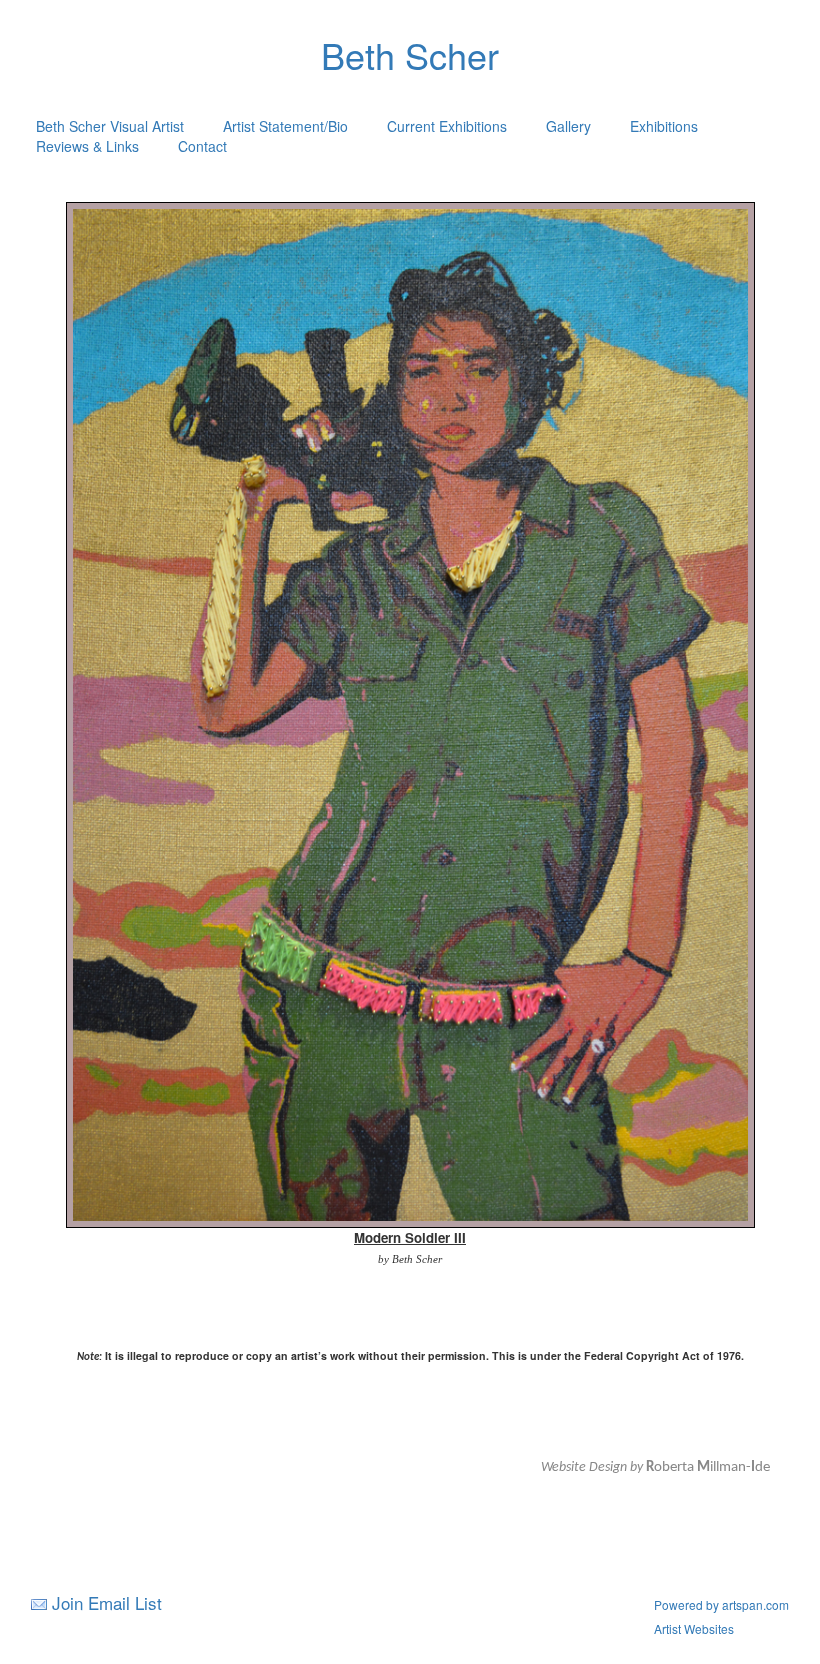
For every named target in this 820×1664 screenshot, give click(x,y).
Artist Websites (694, 1628)
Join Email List (107, 1602)
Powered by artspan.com (721, 1604)
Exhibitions (664, 126)
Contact (202, 146)
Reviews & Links (87, 146)
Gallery (568, 126)
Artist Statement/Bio (285, 126)
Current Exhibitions (447, 126)
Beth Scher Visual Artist (110, 126)
